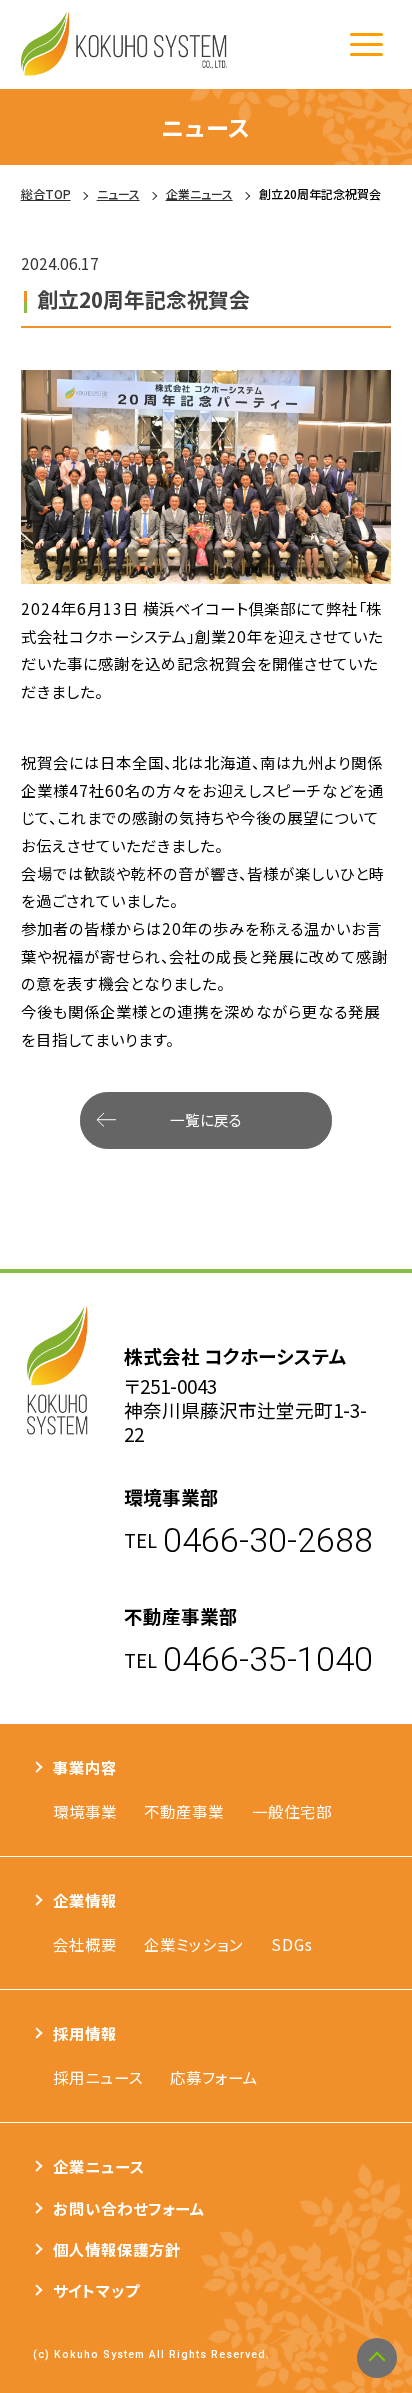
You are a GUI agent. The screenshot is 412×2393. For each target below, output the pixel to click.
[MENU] (366, 44)
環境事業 (85, 1811)
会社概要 (85, 1944)
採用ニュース (98, 2077)
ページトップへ (377, 2358)
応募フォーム (214, 2077)
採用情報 (85, 2033)
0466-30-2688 (268, 1540)
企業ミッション (193, 1944)
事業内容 (85, 1767)
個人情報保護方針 (117, 2249)
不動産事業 (184, 1811)
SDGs (292, 1944)
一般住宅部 (292, 1811)
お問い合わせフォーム (129, 2208)
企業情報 (85, 1900)
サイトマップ (96, 2290)
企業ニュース (99, 2166)
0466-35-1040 (268, 1659)
